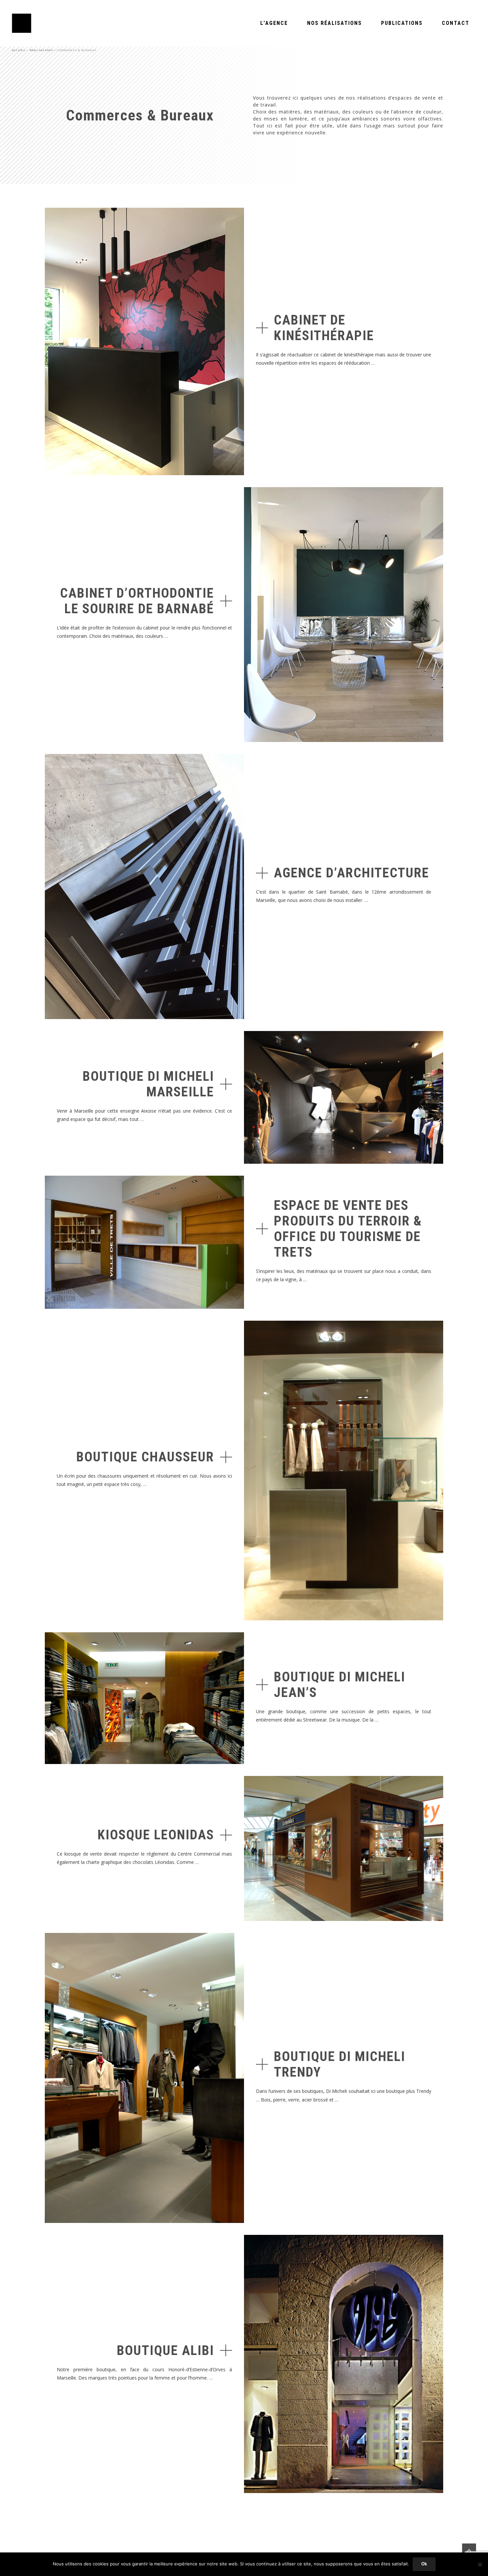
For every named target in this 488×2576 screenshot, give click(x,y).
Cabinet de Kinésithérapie (324, 328)
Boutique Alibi (165, 2351)
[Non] (480, 2564)
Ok (424, 2564)
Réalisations (41, 50)
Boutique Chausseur (145, 1457)
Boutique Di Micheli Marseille (148, 1084)
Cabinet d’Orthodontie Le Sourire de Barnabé (137, 601)
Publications (402, 23)
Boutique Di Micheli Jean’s (340, 1685)
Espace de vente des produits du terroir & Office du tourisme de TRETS (348, 1229)
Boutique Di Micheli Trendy (340, 2064)
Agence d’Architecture (352, 873)
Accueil (19, 50)
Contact (456, 23)
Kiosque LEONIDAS (156, 1835)
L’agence (274, 23)
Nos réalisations (334, 23)
